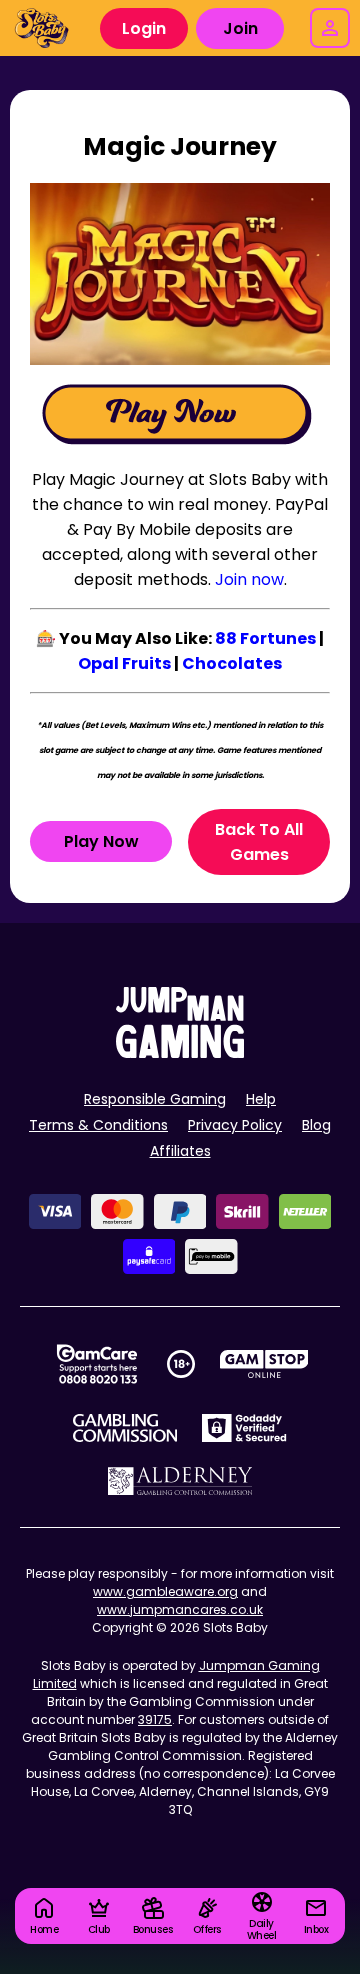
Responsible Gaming (155, 1099)
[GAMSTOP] (264, 1364)
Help (261, 1099)
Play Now (101, 841)
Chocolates (232, 663)
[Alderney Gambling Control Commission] (180, 1481)
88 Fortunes (265, 638)
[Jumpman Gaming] (180, 1052)
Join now (249, 579)
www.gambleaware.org (165, 1591)
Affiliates (180, 1151)
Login (144, 28)
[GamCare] (97, 1364)
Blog (316, 1125)
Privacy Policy (235, 1125)
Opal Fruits (124, 663)
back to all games (259, 842)
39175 (155, 1719)
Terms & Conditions (98, 1125)
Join (240, 28)
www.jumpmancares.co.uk (180, 1609)
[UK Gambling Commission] (125, 1428)
